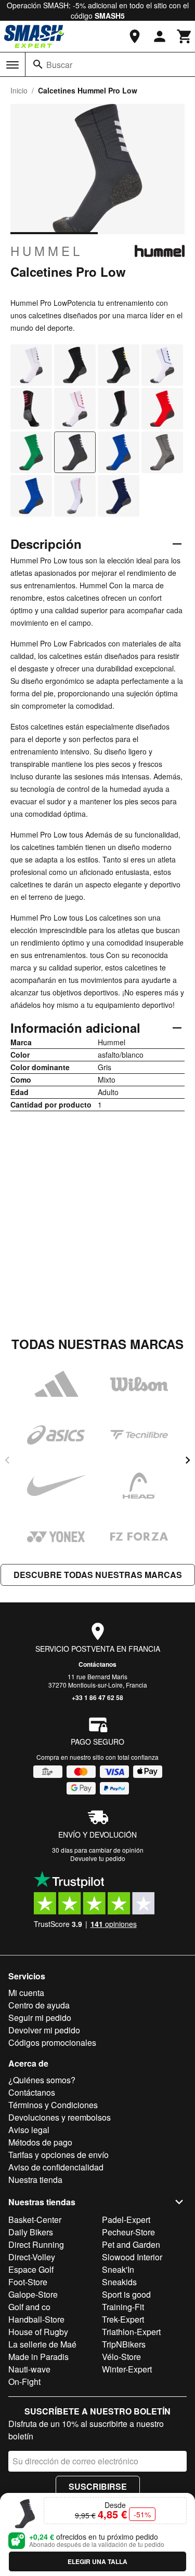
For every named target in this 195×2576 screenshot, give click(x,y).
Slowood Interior (132, 2257)
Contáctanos (97, 1664)
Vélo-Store (121, 2357)
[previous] (7, 1460)
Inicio (19, 90)
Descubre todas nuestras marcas (98, 1575)
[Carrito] (185, 36)
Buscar (59, 65)
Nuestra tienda (35, 2180)
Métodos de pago (40, 2142)
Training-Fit (123, 2307)
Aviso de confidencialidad (56, 2167)
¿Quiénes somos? (42, 2080)
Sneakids (119, 2282)
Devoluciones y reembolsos (60, 2117)
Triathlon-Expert (131, 2332)
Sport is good (126, 2294)
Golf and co (29, 2307)
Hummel (47, 251)
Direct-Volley (32, 2257)
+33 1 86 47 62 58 (97, 1697)
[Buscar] (38, 64)
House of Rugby (38, 2332)
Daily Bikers (31, 2232)
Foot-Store (28, 2282)
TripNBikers (124, 2344)
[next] (188, 1460)
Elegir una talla (97, 2561)
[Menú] (12, 65)
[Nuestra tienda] (135, 36)
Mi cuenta (26, 1993)
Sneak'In (118, 2269)
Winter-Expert (127, 2369)
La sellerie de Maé (42, 2344)
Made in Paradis (38, 2357)
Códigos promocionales (52, 2042)
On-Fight (24, 2382)
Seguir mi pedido (40, 2018)
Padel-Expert (126, 2220)
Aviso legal (29, 2130)
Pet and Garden (131, 2244)
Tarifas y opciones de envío (58, 2155)
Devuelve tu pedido (98, 1858)
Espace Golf (31, 2269)
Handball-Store (36, 2319)
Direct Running (36, 2244)
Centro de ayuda (39, 2005)
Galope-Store (33, 2294)
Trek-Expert (123, 2319)
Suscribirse (98, 2486)
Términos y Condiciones (53, 2105)
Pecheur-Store (128, 2232)
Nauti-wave (29, 2369)
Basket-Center (35, 2220)
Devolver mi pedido (44, 2030)
